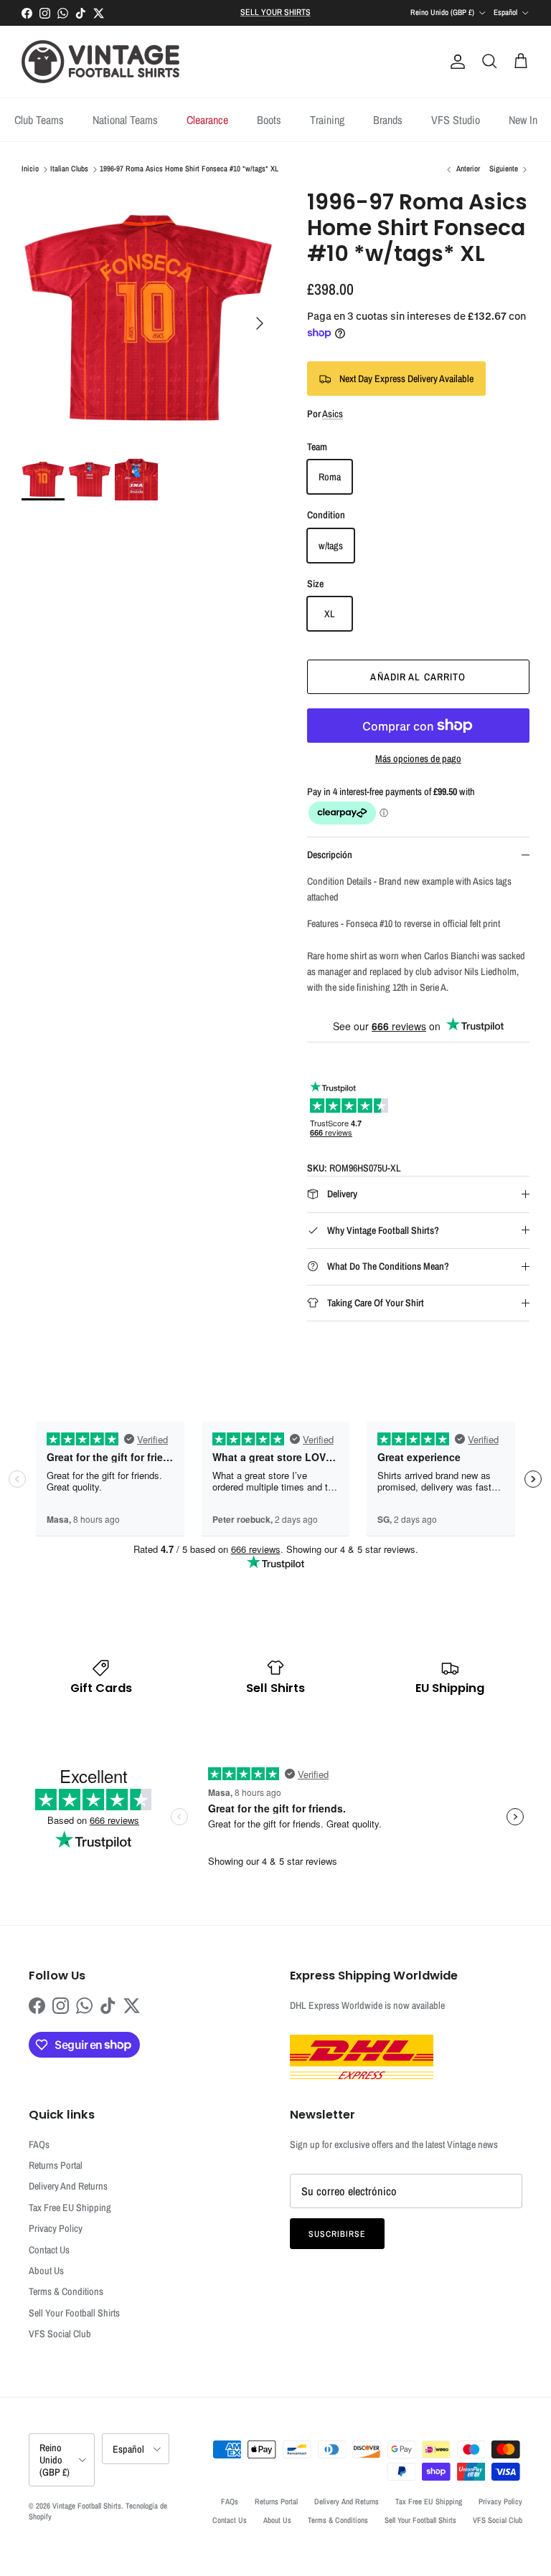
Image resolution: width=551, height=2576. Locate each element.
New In (523, 120)
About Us (46, 2271)
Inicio (30, 169)
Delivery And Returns (68, 2186)
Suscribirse (337, 2234)
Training (327, 120)
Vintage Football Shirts (87, 2506)
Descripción (330, 855)
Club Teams (39, 120)
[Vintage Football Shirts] (100, 62)
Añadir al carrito (418, 677)
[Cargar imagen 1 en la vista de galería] (149, 316)
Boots (269, 120)
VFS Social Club (60, 2334)
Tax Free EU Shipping (70, 2207)
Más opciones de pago (418, 759)
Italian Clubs (69, 169)
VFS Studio (456, 120)
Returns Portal (56, 2165)
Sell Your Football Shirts (74, 2313)
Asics (333, 414)
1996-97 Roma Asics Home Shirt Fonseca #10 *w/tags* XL (189, 169)
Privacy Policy (56, 2228)
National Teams (125, 120)
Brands (388, 120)
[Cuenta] (455, 62)
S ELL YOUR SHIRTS (275, 12)
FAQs (39, 2144)
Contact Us (49, 2250)
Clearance (207, 120)
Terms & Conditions (66, 2291)
